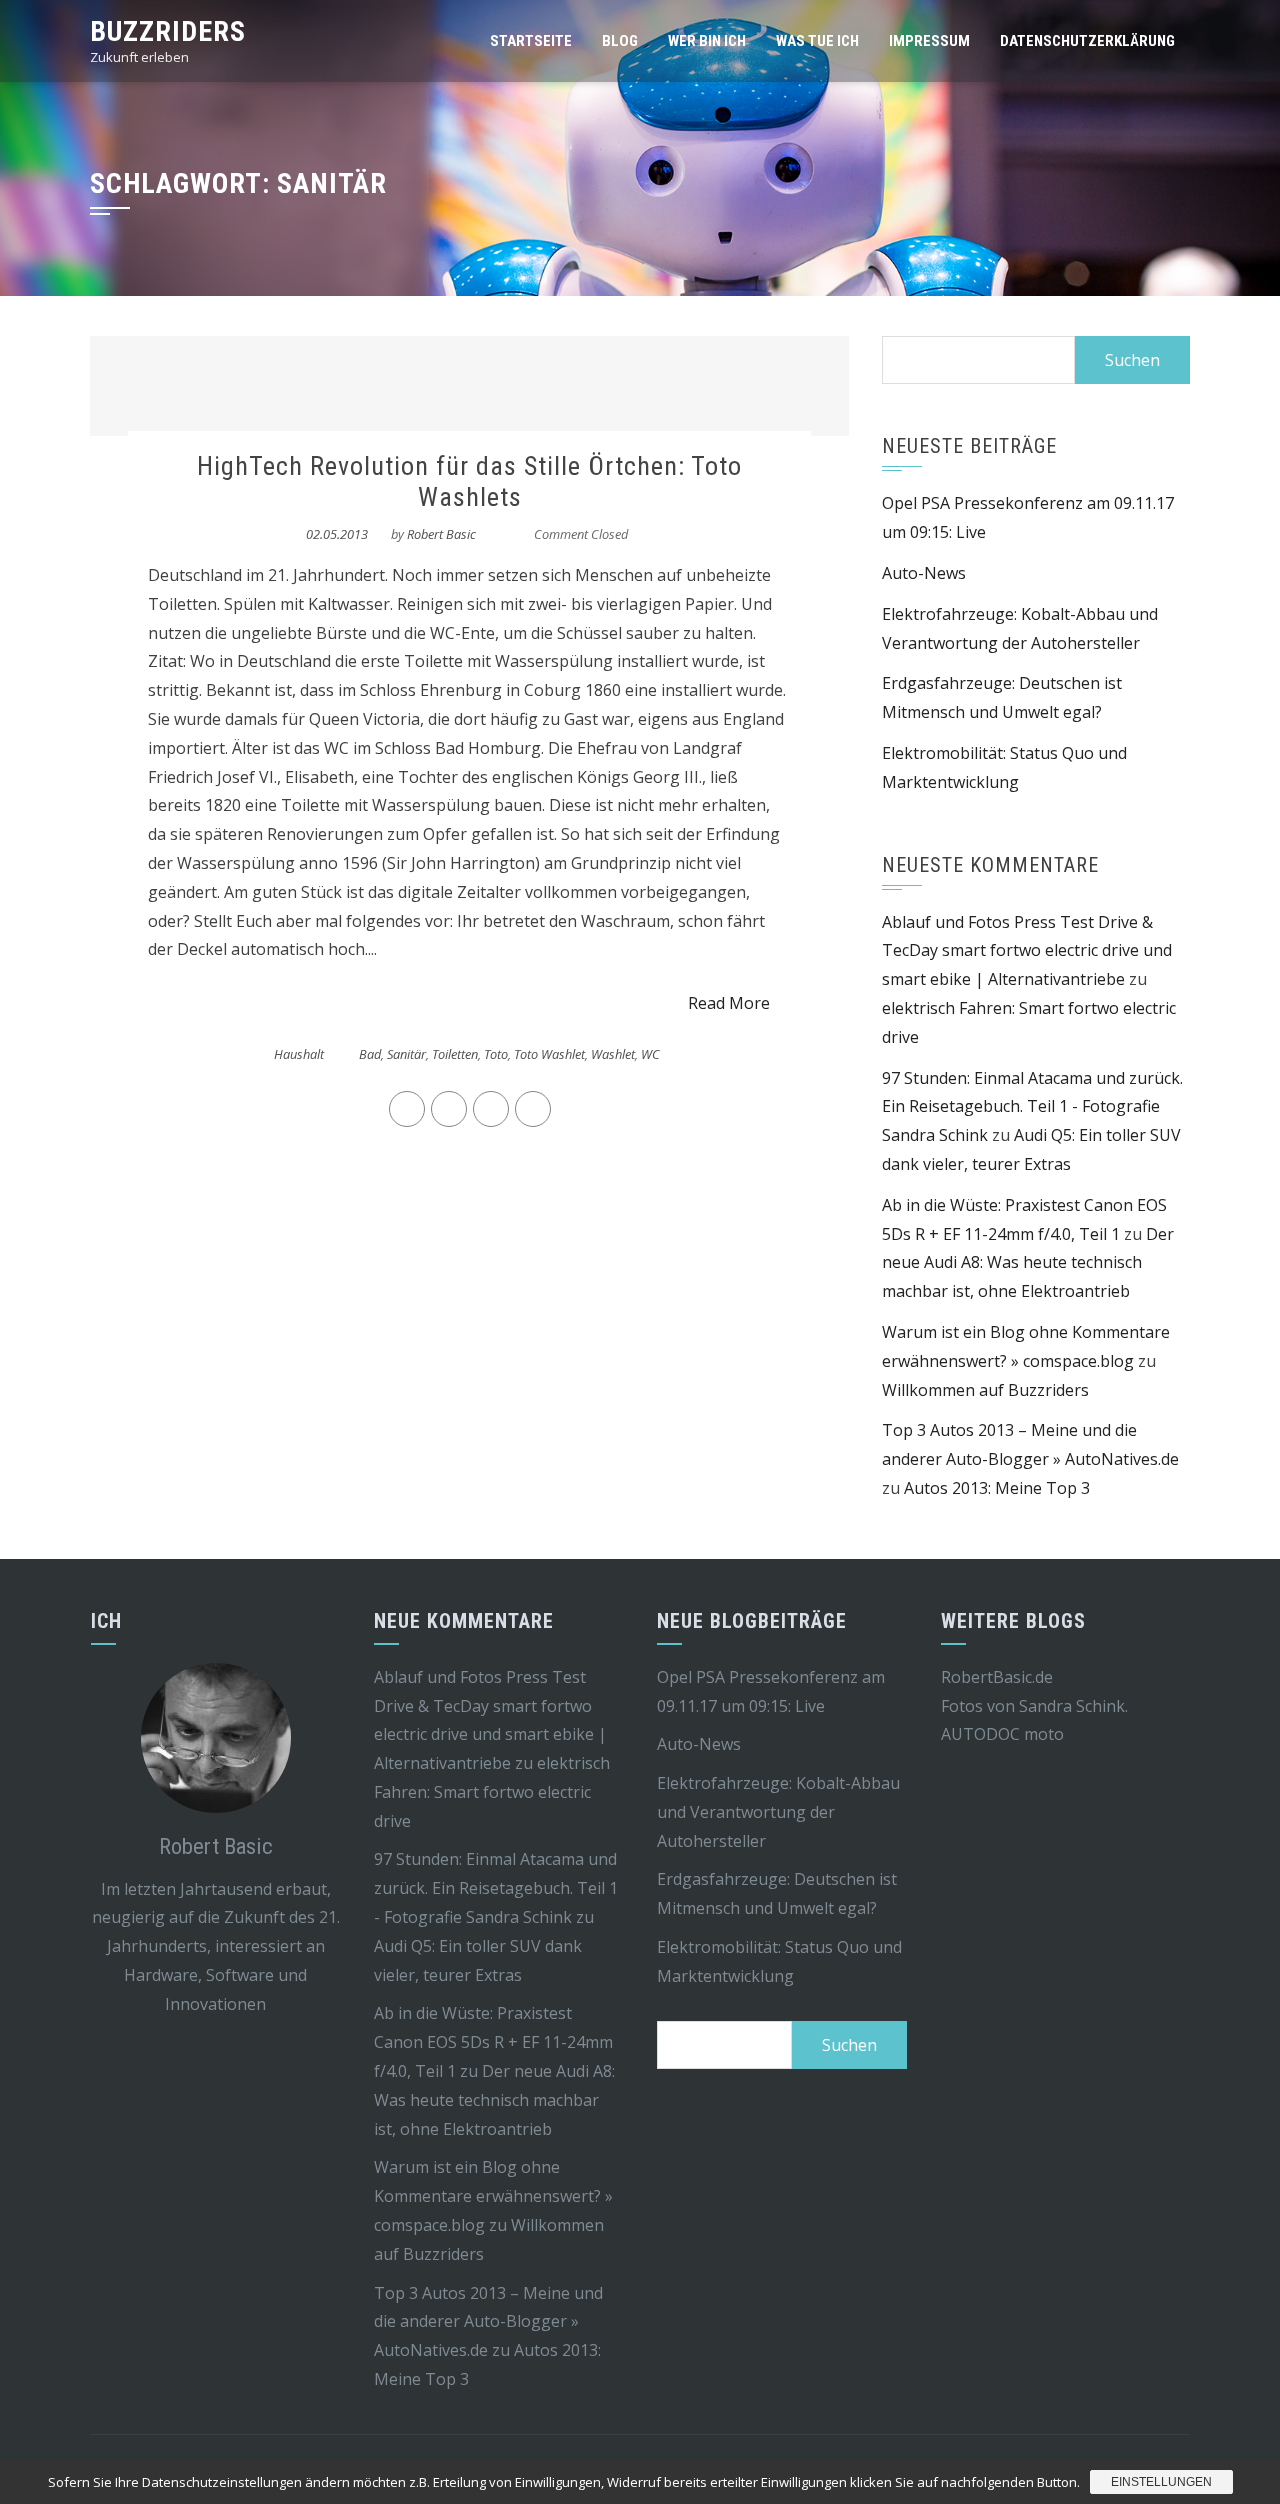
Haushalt (299, 1054)
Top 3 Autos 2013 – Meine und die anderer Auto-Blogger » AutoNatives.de (488, 2322)
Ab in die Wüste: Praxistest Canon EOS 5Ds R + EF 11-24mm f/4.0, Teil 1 (493, 2042)
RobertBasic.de (997, 1677)
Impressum (929, 41)
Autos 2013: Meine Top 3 (997, 1488)
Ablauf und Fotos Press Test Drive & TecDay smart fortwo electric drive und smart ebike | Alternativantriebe (1027, 951)
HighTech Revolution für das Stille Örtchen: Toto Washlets (469, 481)
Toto (496, 1054)
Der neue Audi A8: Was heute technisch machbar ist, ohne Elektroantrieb (1028, 1263)
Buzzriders (168, 31)
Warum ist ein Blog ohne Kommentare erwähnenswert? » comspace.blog (493, 2196)
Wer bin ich (707, 41)
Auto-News (924, 573)
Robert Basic (441, 534)
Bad (370, 1054)
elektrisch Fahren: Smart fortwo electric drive (492, 1792)
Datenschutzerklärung (1087, 41)
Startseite (531, 41)
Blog (620, 41)
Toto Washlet (549, 1054)
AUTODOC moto (1002, 1734)
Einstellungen (1161, 2482)
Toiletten (455, 1054)
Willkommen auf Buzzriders (985, 1390)
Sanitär (406, 1054)
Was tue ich (817, 41)
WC (650, 1054)
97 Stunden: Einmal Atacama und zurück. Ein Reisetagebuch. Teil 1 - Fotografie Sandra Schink (1032, 1107)
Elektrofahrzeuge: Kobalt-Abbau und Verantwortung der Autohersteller (778, 1812)
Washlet (613, 1054)
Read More (729, 1003)
